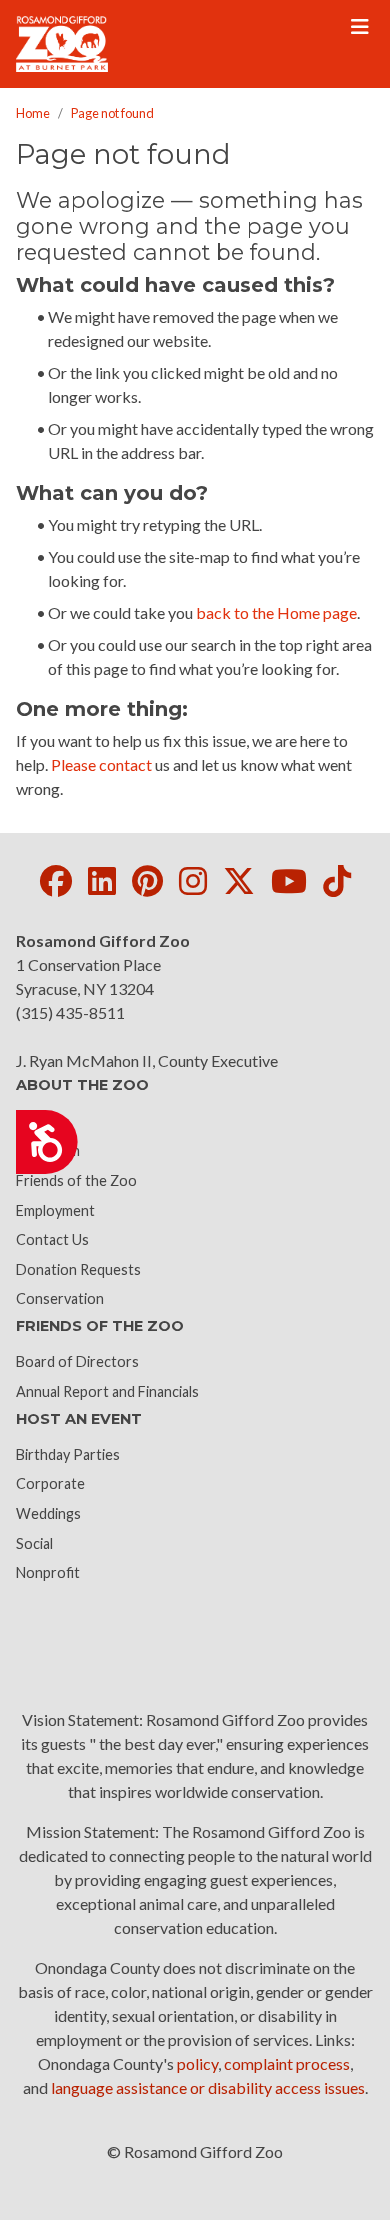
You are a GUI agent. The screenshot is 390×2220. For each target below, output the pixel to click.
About (36, 1121)
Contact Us (52, 1239)
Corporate (50, 1483)
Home (33, 113)
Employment (55, 1210)
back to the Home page (276, 612)
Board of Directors (77, 1361)
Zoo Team (48, 1150)
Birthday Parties (68, 1454)
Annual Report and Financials (107, 1391)
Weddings (48, 1513)
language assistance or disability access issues (208, 2087)
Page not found (112, 113)
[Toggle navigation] (360, 27)
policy (197, 2063)
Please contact (101, 764)
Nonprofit (48, 1572)
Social (34, 1543)
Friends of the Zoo (76, 1180)
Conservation (60, 1298)
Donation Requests (78, 1269)
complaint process (287, 2063)
